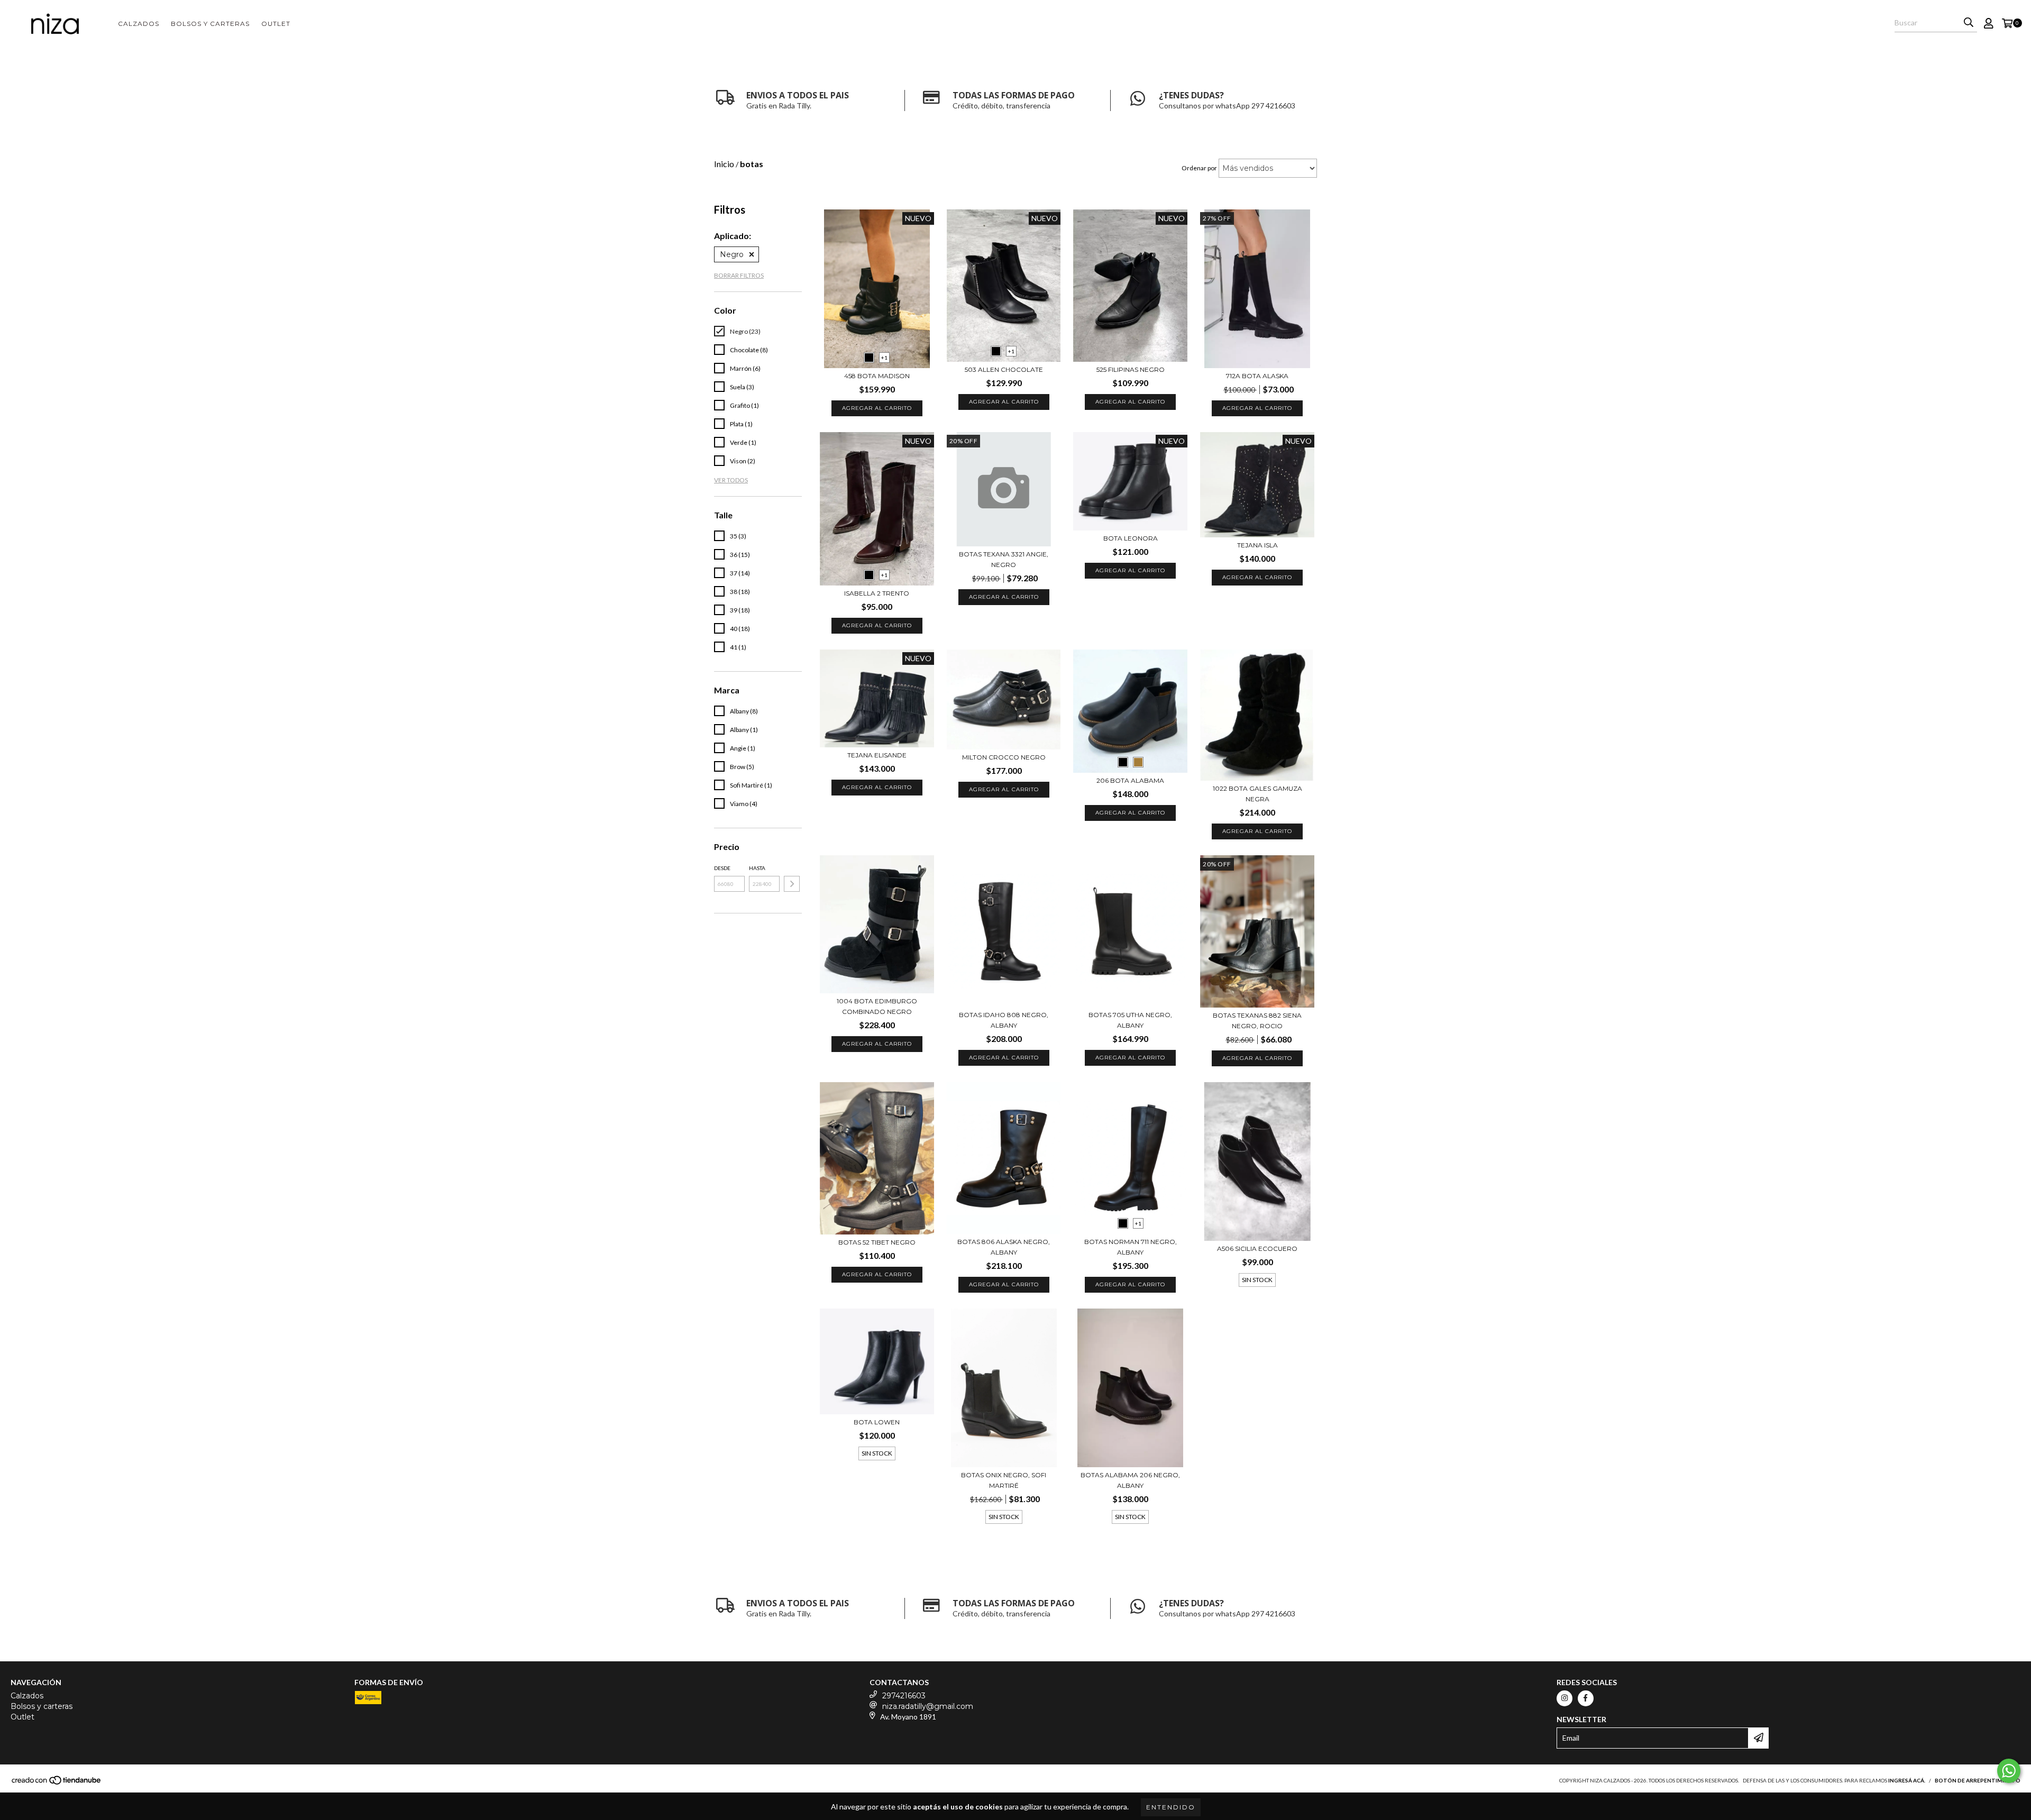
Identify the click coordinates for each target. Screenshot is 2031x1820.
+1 (884, 358)
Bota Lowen (877, 1422)
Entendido (1171, 1807)
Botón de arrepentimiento (1978, 1780)
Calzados (139, 24)
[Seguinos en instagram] (1565, 1698)
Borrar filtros (739, 275)
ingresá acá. (1907, 1780)
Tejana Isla (1257, 545)
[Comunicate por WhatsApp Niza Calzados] (2009, 1771)
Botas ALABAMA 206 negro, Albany (1130, 1480)
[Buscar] (1969, 23)
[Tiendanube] (57, 1783)
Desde (722, 868)
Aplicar (792, 884)
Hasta (757, 868)
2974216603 (904, 1696)
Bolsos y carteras (210, 24)
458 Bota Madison (877, 376)
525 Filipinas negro (1131, 369)
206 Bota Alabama (1130, 780)
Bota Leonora (1131, 538)
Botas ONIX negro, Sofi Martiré (1004, 1480)
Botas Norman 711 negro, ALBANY (1131, 1247)
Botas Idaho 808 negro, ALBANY (1004, 1020)
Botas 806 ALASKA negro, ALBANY (1004, 1247)
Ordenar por (1199, 168)
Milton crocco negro (1004, 757)
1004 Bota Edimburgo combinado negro (877, 1006)
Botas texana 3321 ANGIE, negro (1004, 559)
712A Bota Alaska (1257, 376)
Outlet (276, 24)
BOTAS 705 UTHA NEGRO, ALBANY (1130, 1020)
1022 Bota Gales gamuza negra (1257, 794)
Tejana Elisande (877, 755)
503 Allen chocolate (1004, 369)
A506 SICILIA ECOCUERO (1257, 1249)
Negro (732, 254)
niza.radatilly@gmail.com (928, 1706)
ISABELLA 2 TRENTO (877, 593)
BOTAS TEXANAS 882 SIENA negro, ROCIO (1257, 1021)
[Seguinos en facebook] (1586, 1698)
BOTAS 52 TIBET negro (877, 1242)
